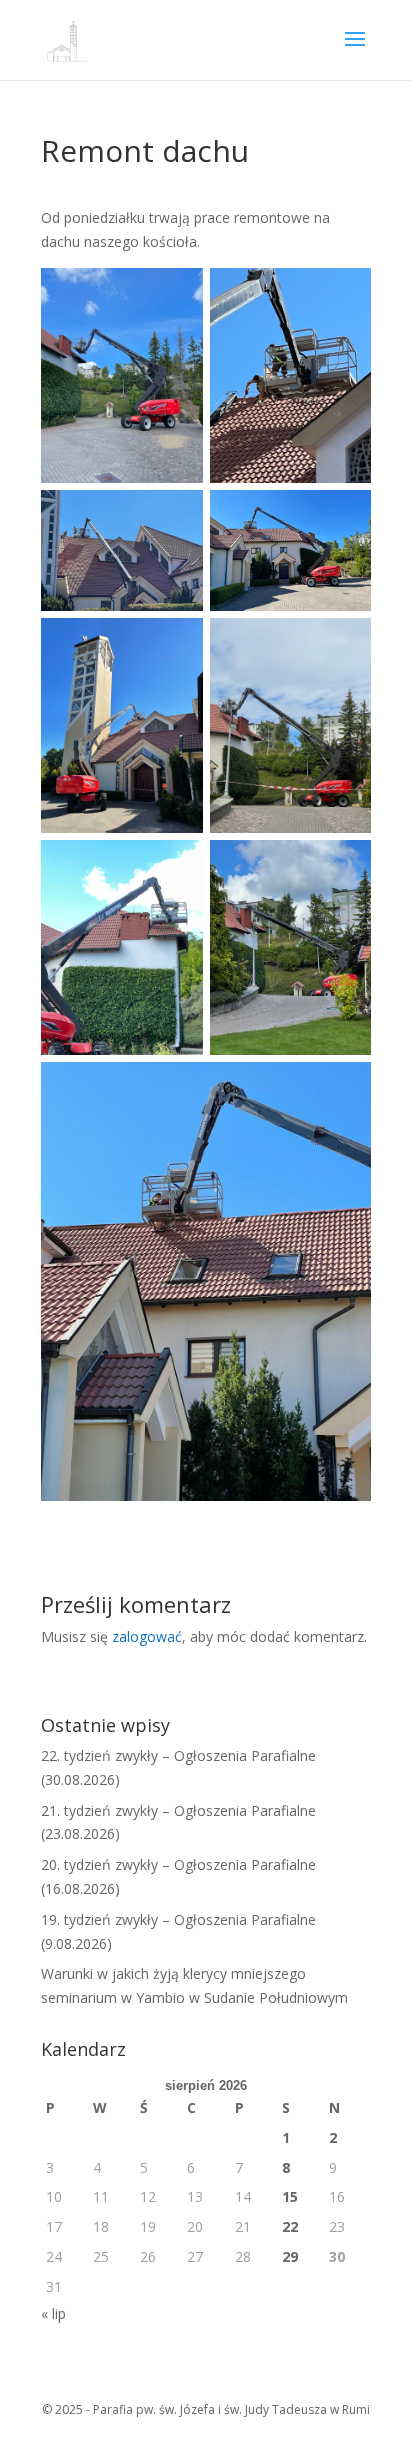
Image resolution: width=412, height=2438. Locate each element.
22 (290, 2226)
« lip (53, 2313)
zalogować (147, 1636)
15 (290, 2196)
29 (290, 2256)
